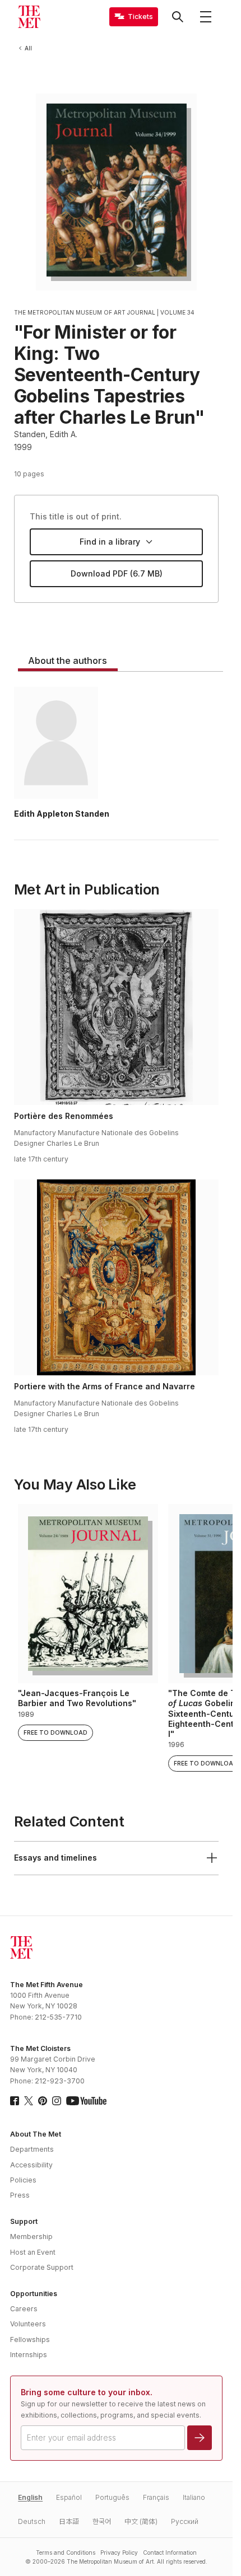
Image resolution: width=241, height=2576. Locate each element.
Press (20, 2195)
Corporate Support (42, 2267)
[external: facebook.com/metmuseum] (15, 2101)
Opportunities (34, 2294)
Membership (31, 2237)
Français (156, 2497)
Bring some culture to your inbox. (87, 2392)
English (30, 2497)
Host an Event (33, 2252)
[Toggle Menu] (206, 17)
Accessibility (31, 2165)
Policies (23, 2180)
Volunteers (28, 2324)
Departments (32, 2149)
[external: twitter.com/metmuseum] (29, 2101)
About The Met (36, 2134)
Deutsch (32, 2521)
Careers (24, 2309)
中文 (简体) (141, 2521)
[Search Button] (178, 17)
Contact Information (170, 2552)
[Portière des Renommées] (117, 1007)
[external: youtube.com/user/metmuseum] (86, 2101)
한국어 (102, 2521)
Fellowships (30, 2340)
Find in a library (110, 542)
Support (24, 2221)
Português (112, 2497)
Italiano (194, 2497)
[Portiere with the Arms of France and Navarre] (117, 1277)
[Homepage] (29, 17)
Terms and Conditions (66, 2552)
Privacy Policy (119, 2552)
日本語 (69, 2521)
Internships (29, 2355)
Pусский (185, 2521)
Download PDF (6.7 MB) (117, 573)
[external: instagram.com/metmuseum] (57, 2101)
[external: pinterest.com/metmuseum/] (43, 2101)
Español (69, 2497)
